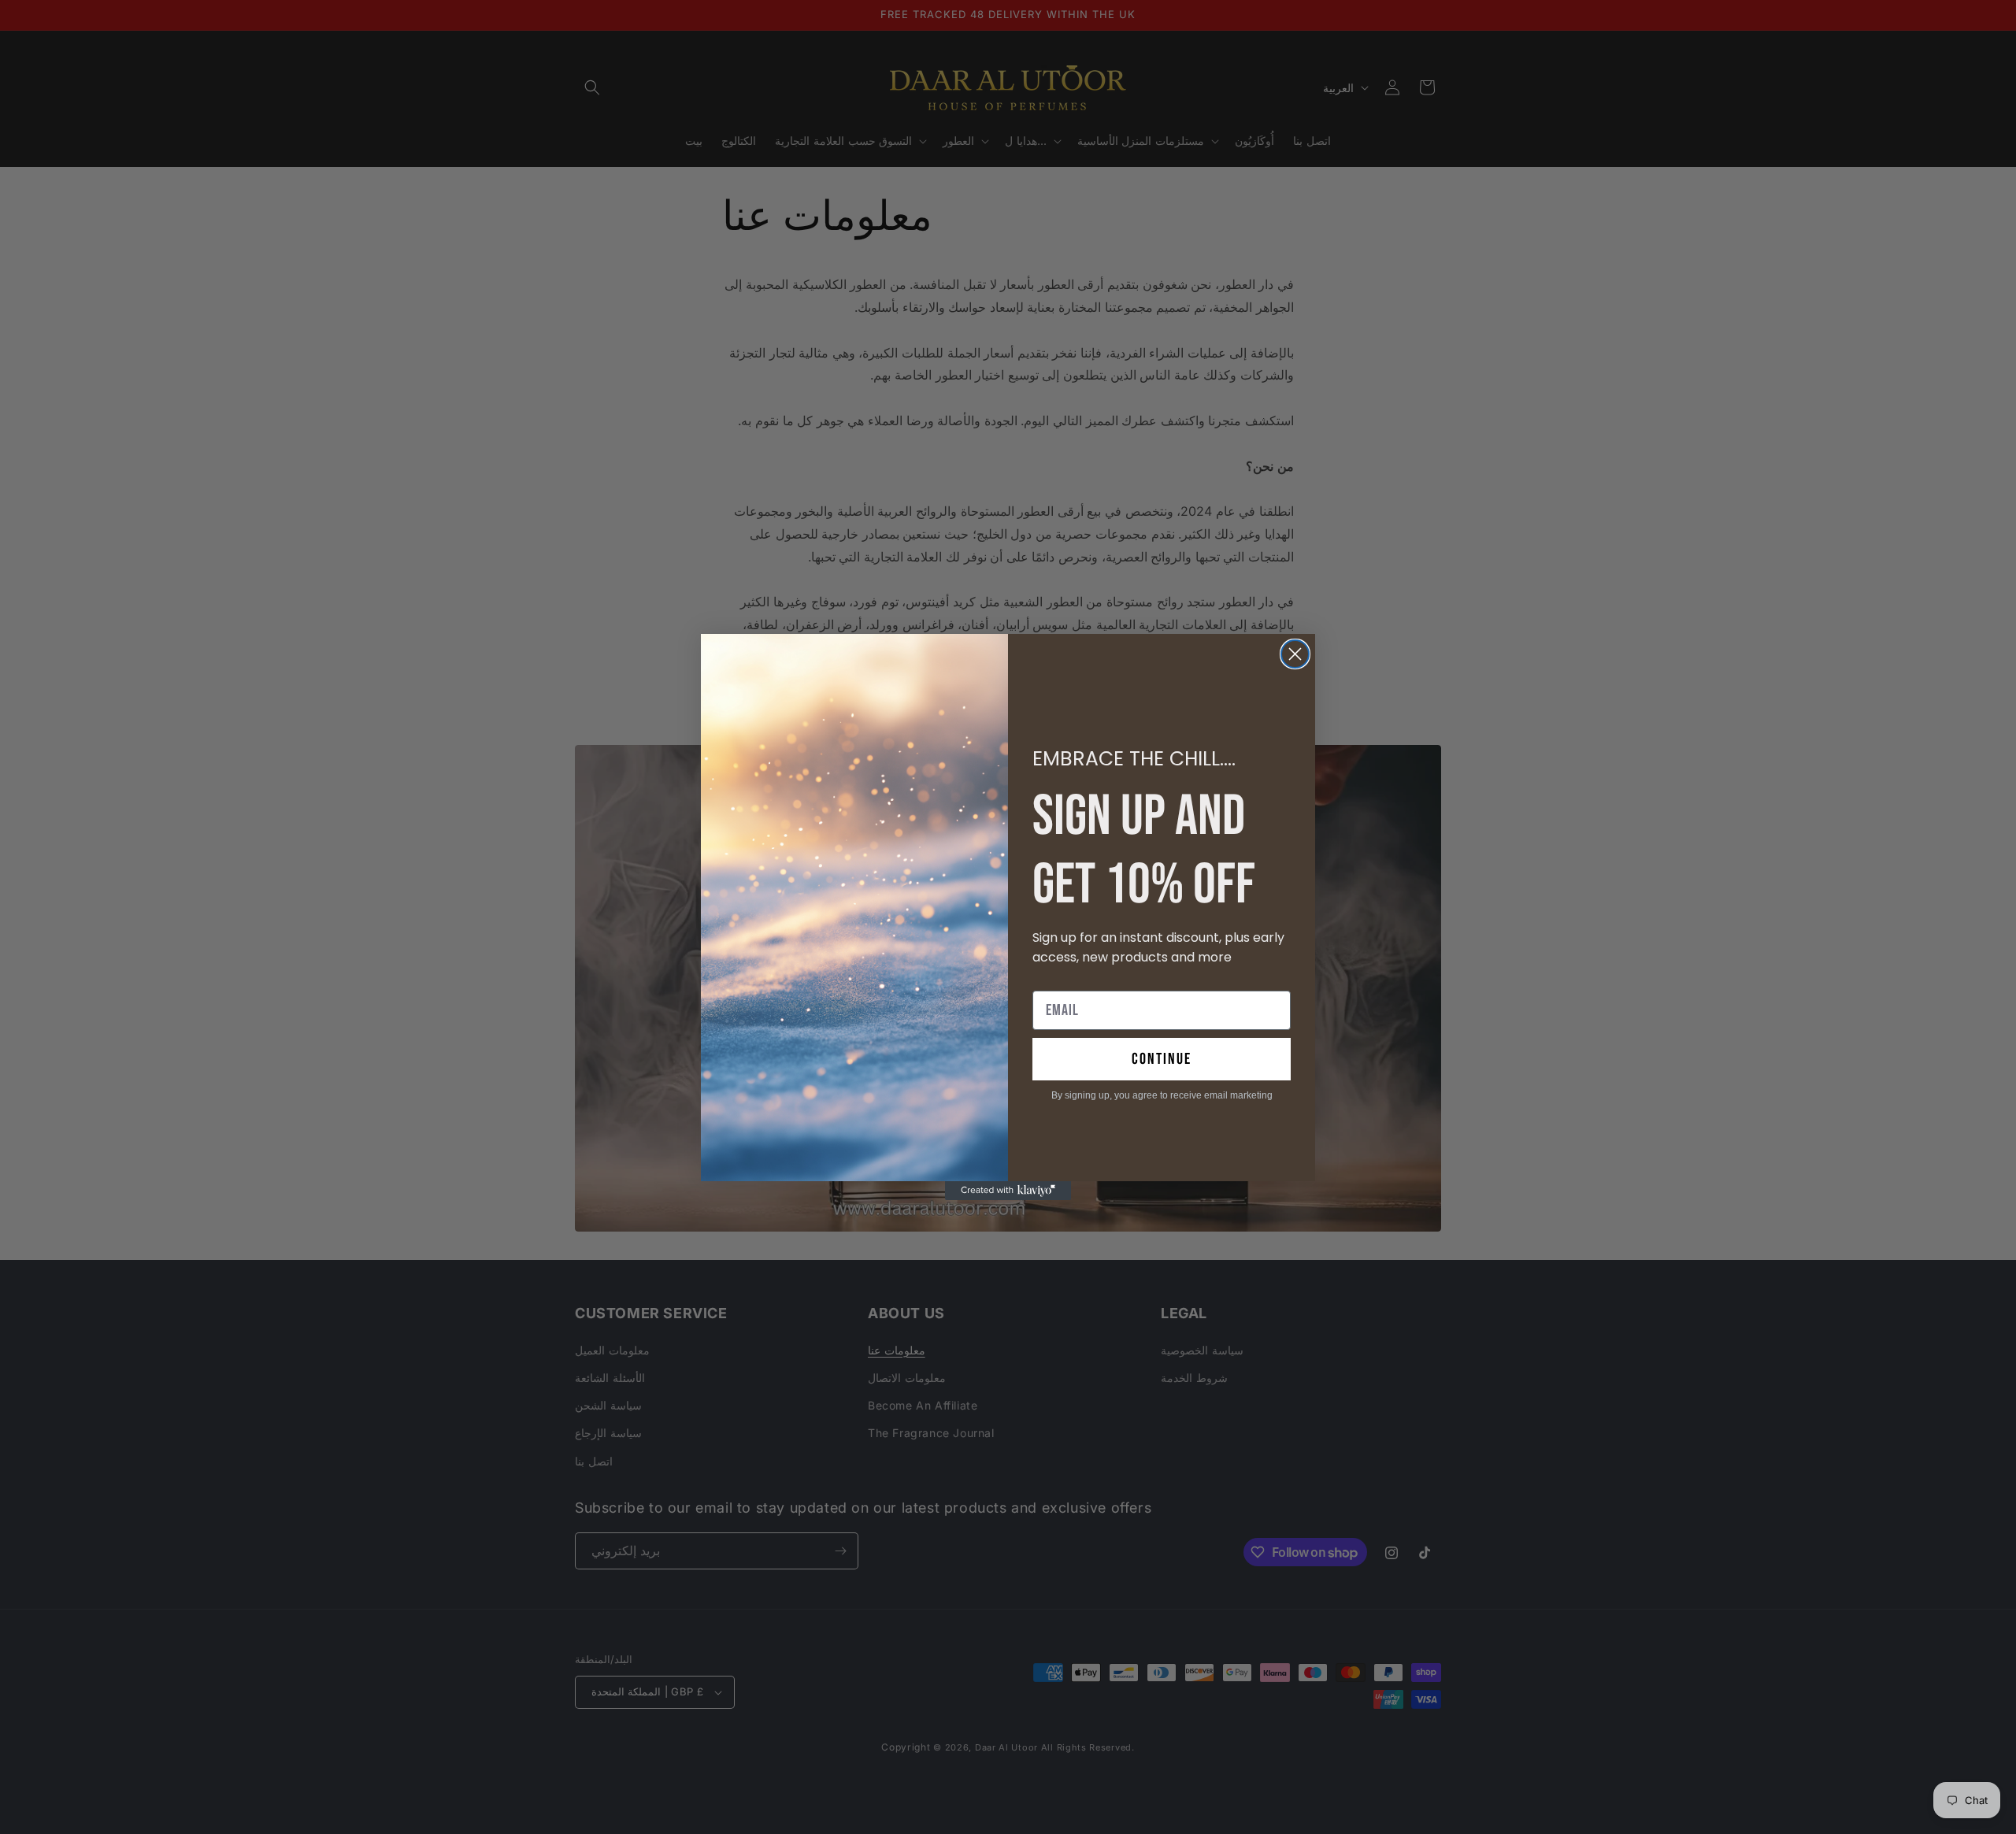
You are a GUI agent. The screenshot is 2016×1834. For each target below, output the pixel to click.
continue (1162, 1059)
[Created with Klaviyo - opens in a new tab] (1008, 1191)
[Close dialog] (1295, 654)
